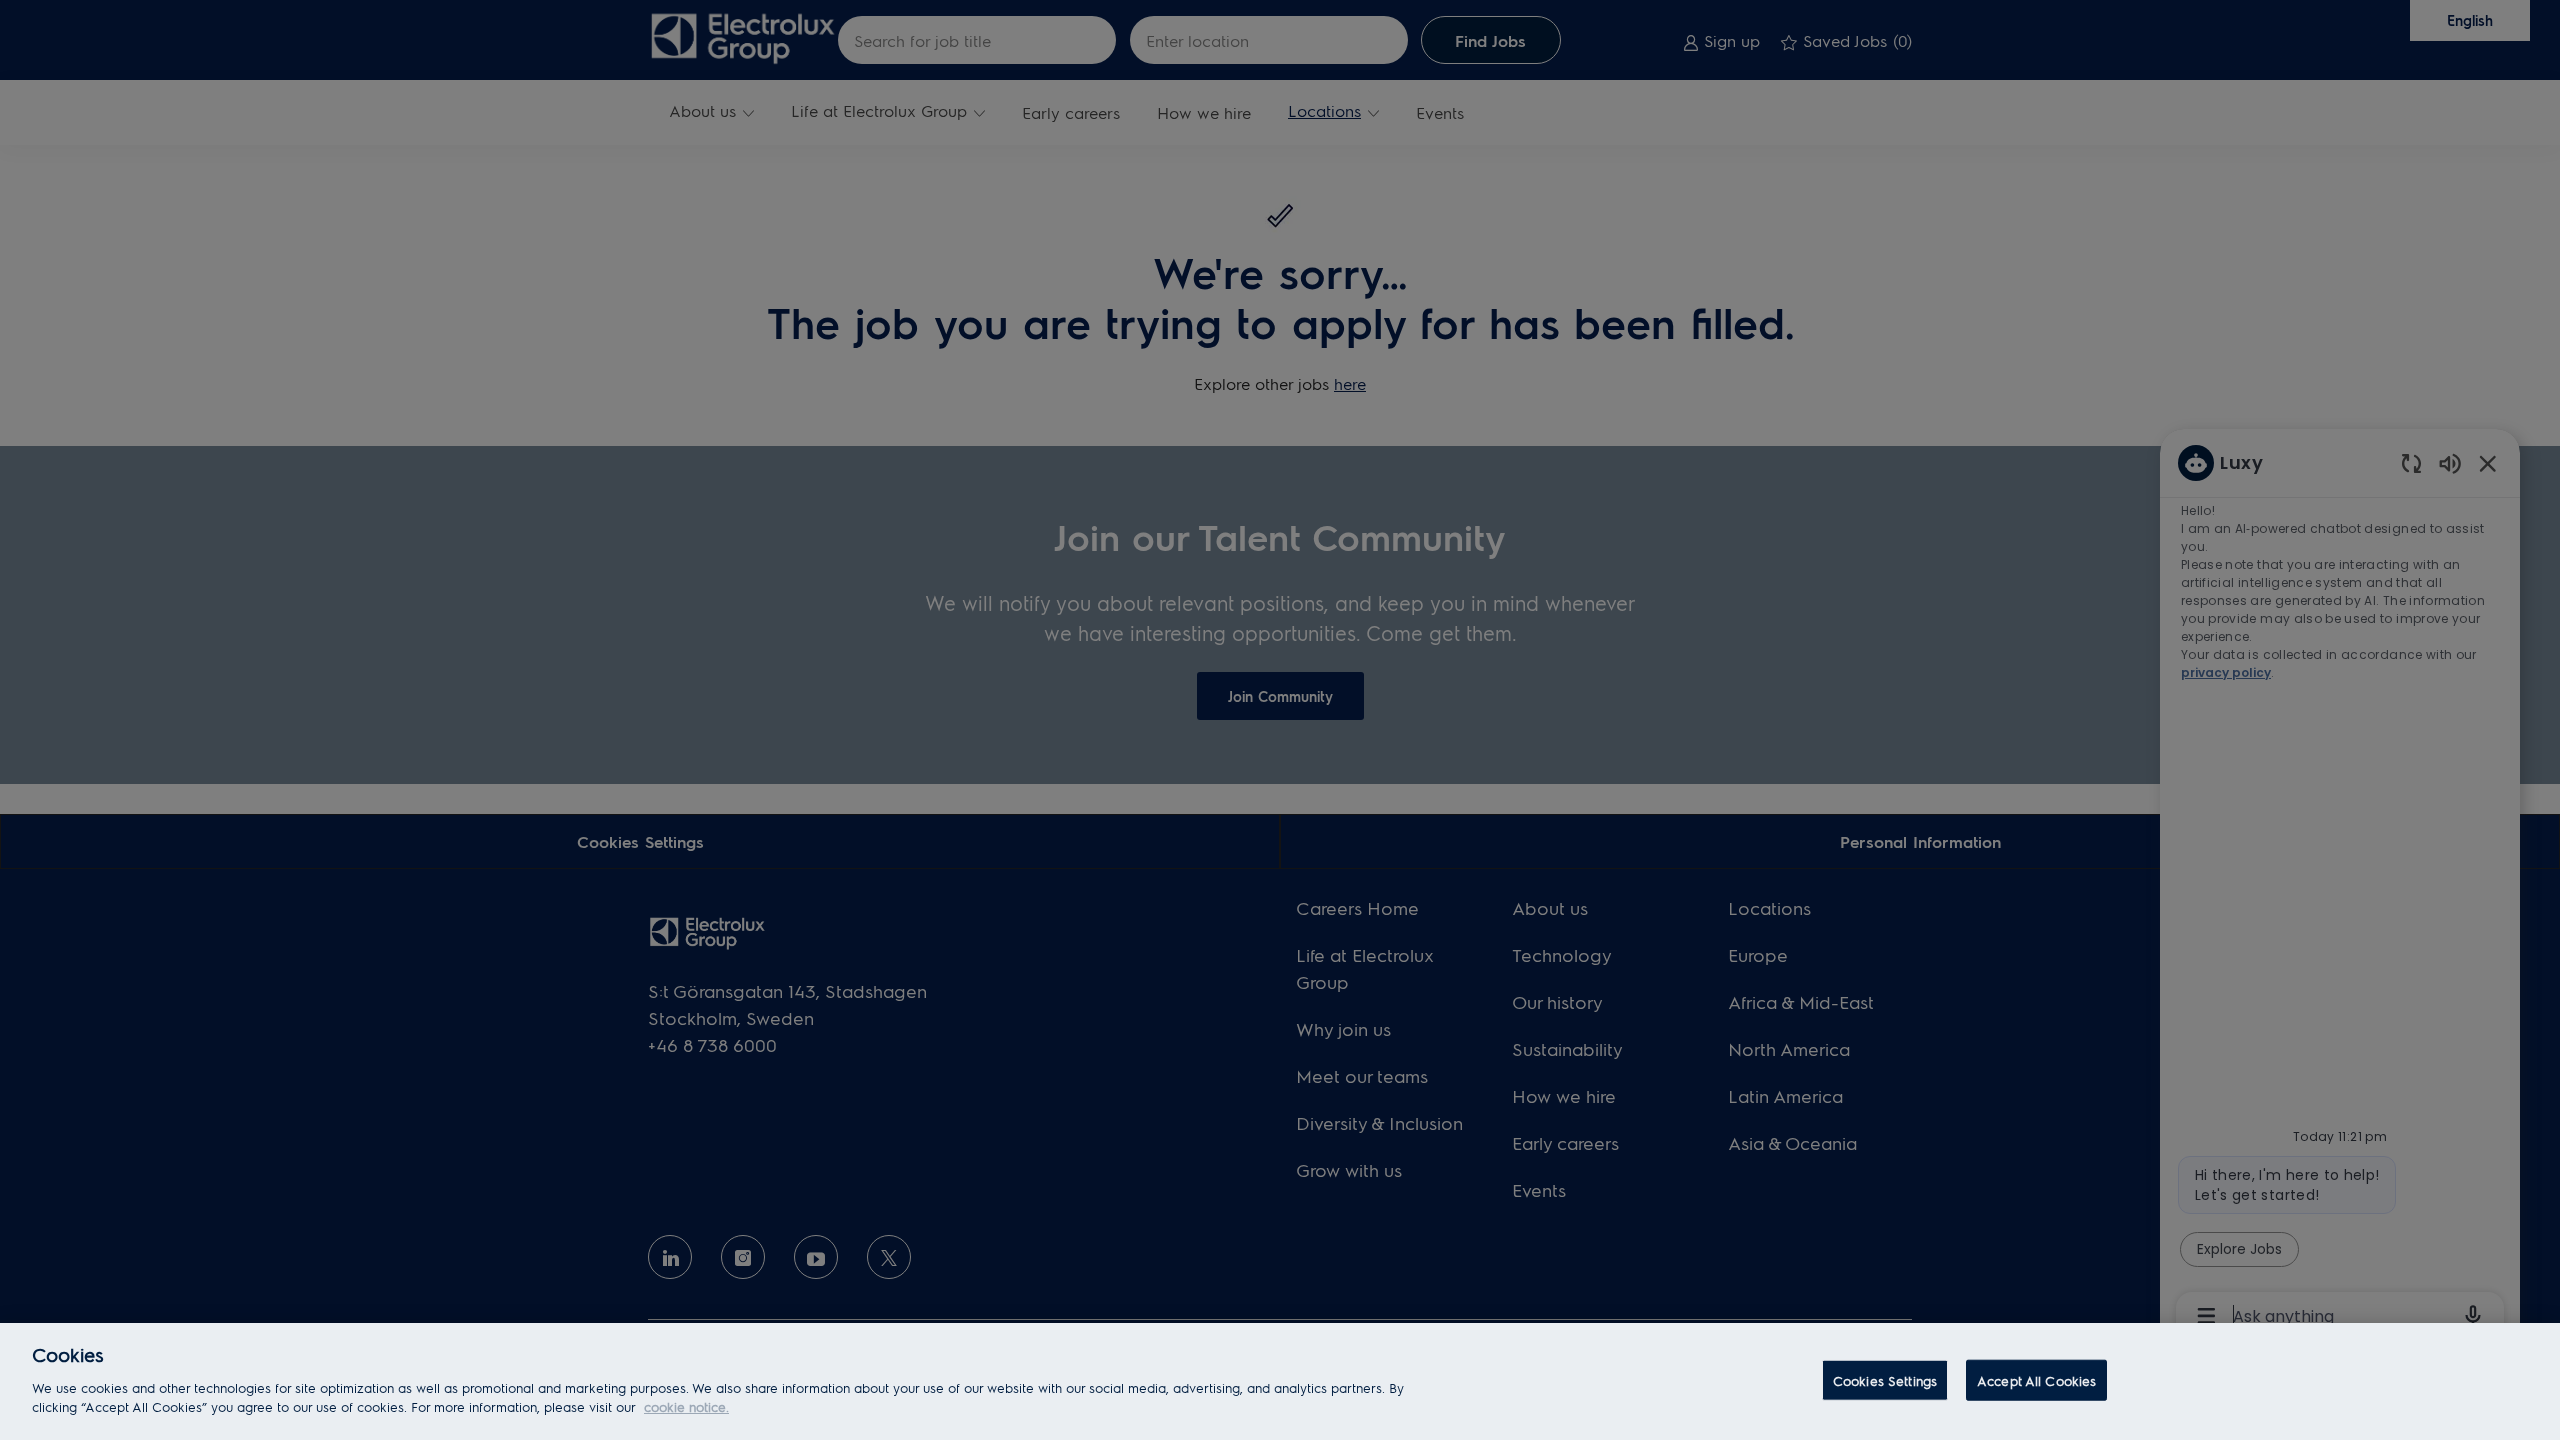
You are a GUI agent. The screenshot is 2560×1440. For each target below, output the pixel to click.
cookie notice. (686, 1406)
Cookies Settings (1885, 1379)
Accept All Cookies (2036, 1379)
